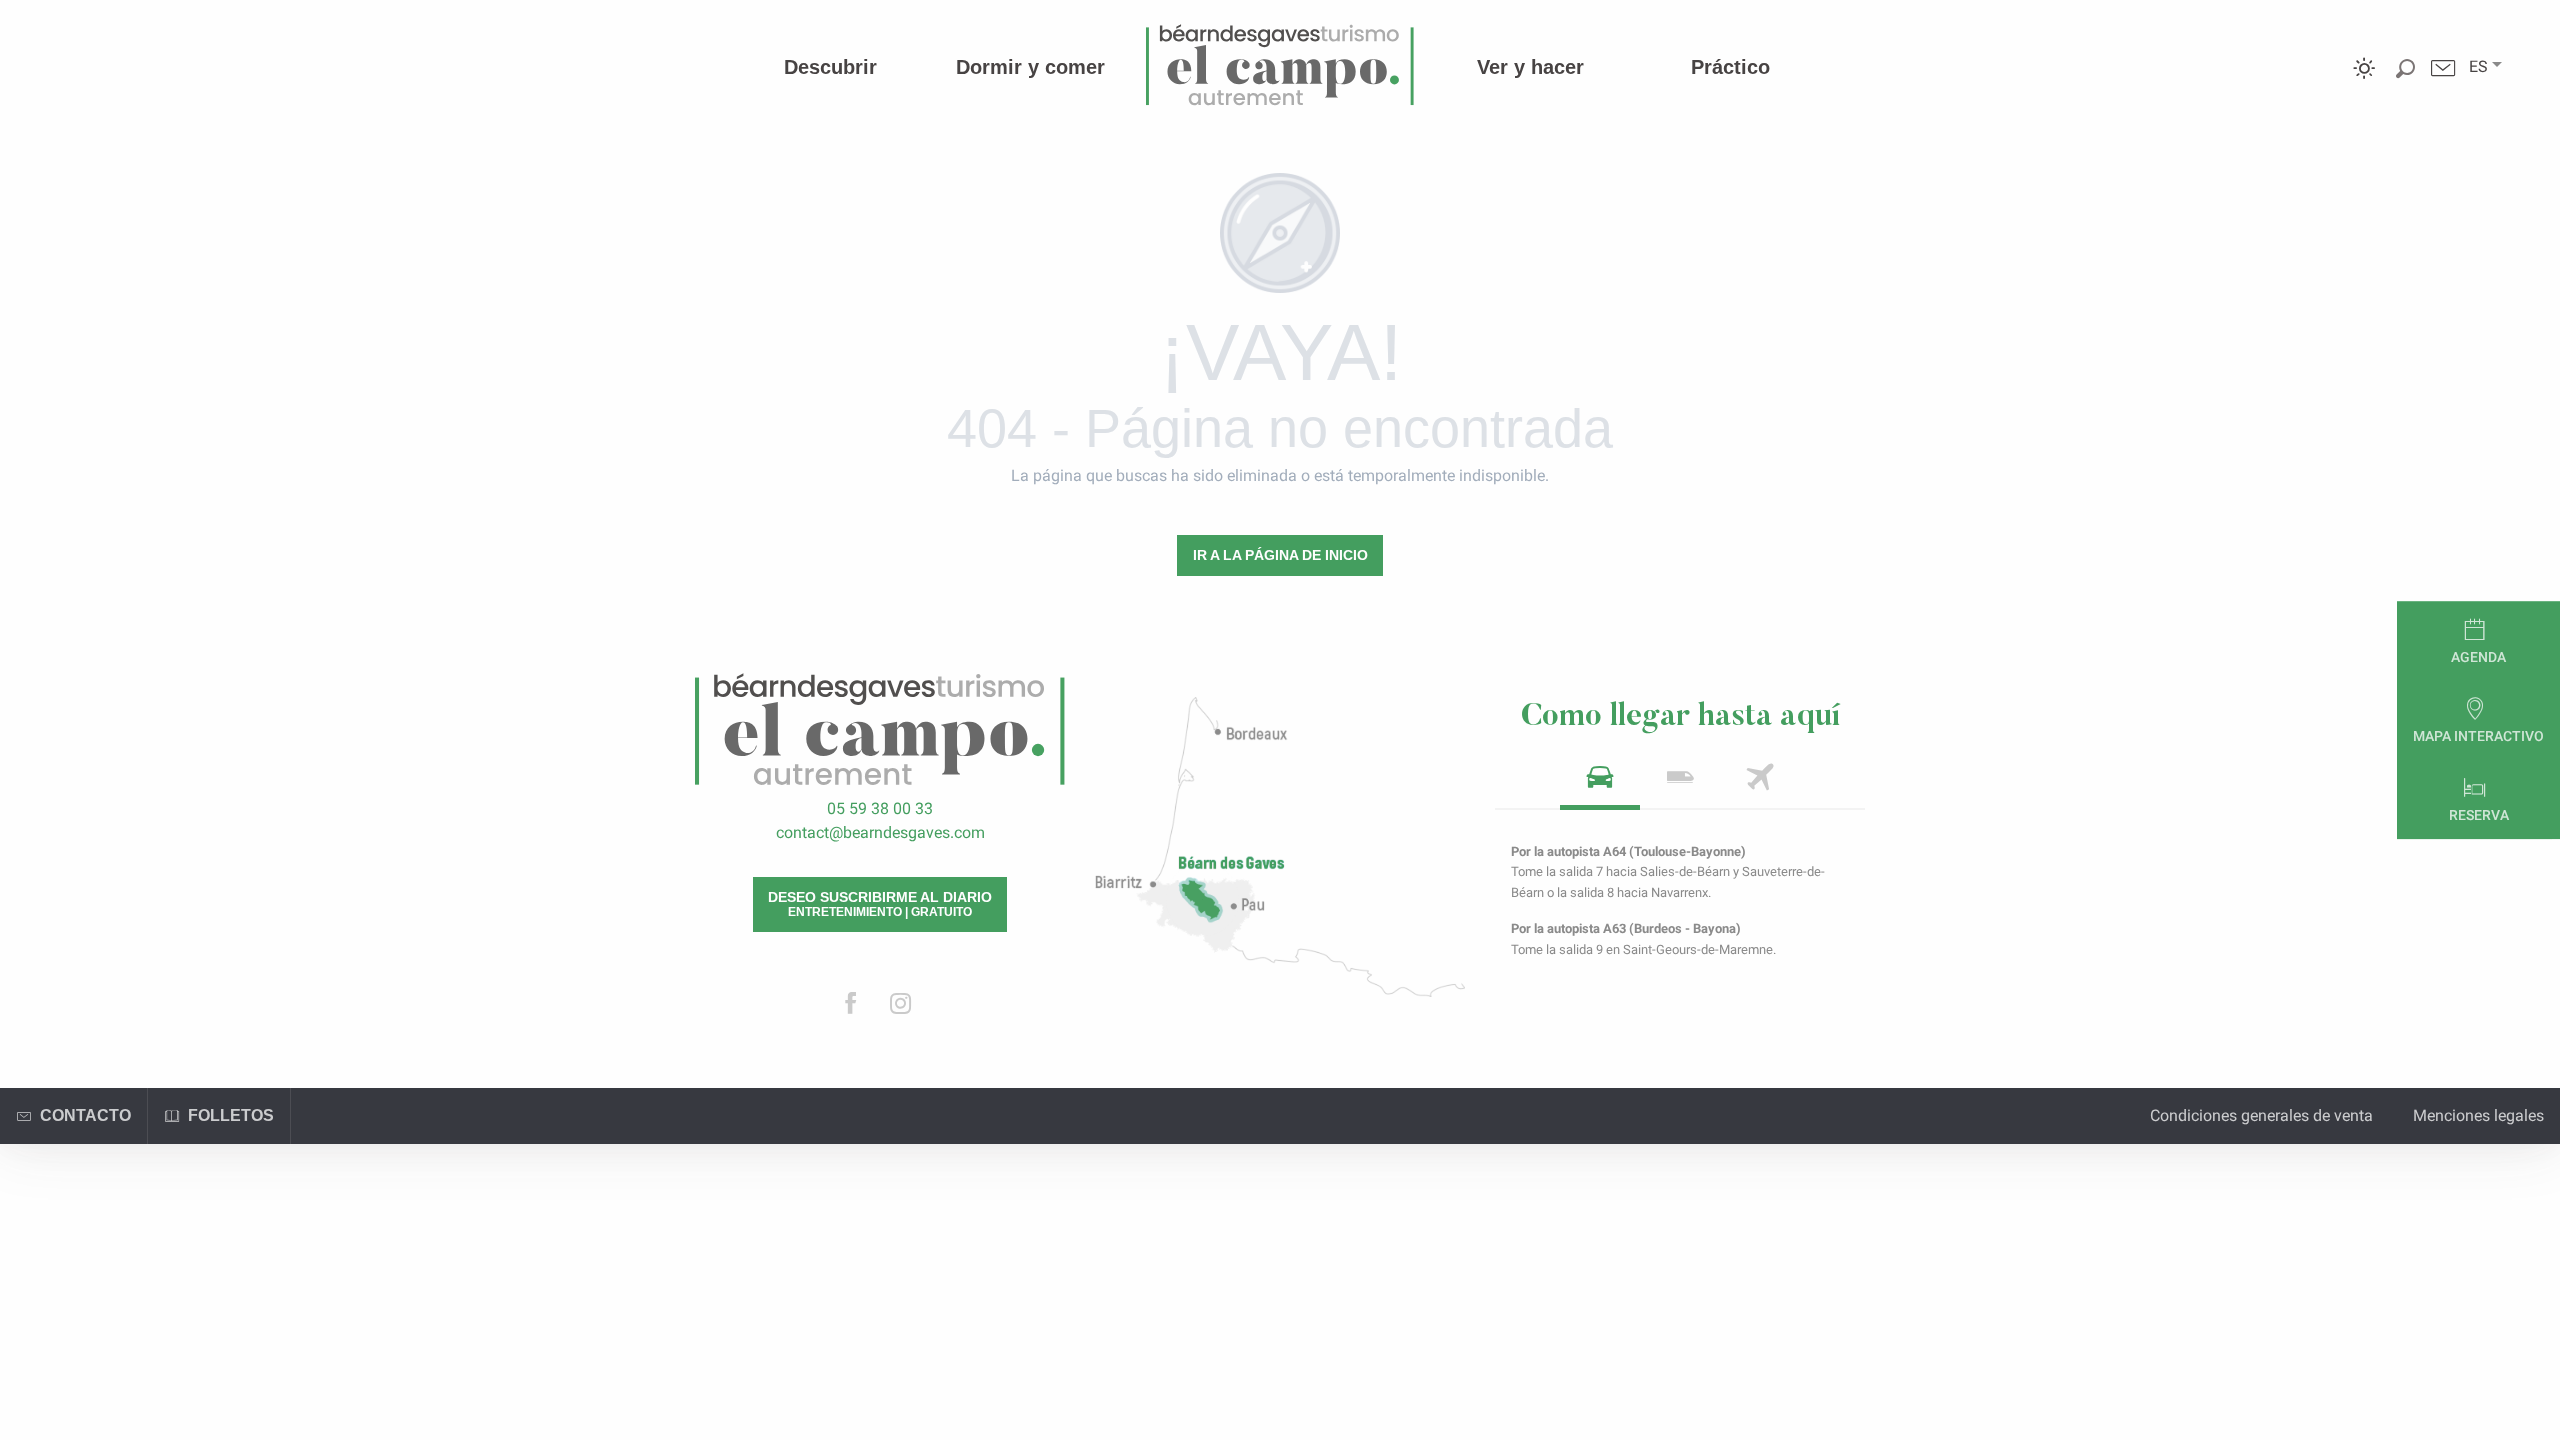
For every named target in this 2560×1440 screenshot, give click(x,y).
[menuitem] (830, 67)
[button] (2478, 67)
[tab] (1600, 783)
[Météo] (2364, 82)
